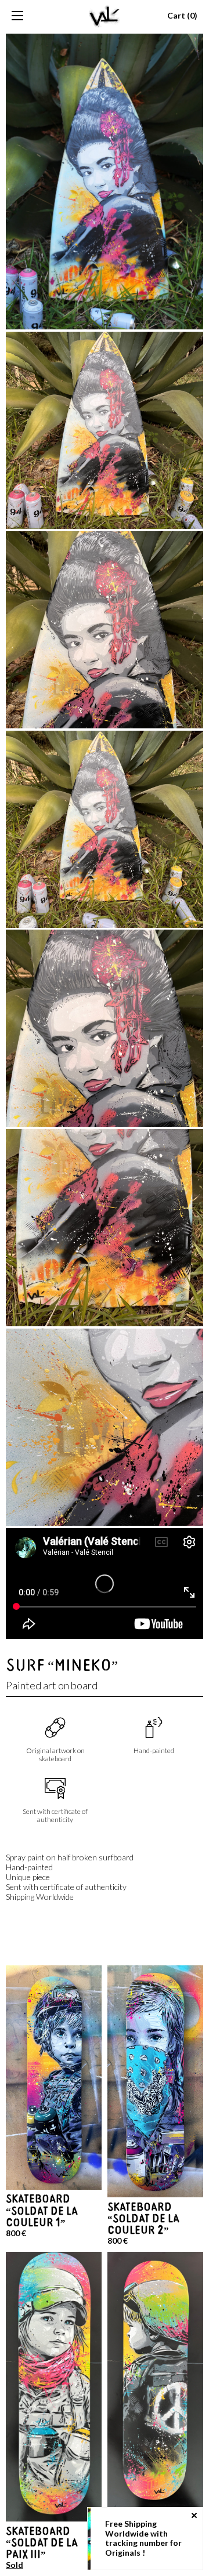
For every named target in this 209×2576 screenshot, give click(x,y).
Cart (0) (182, 16)
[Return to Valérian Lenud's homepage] (105, 16)
